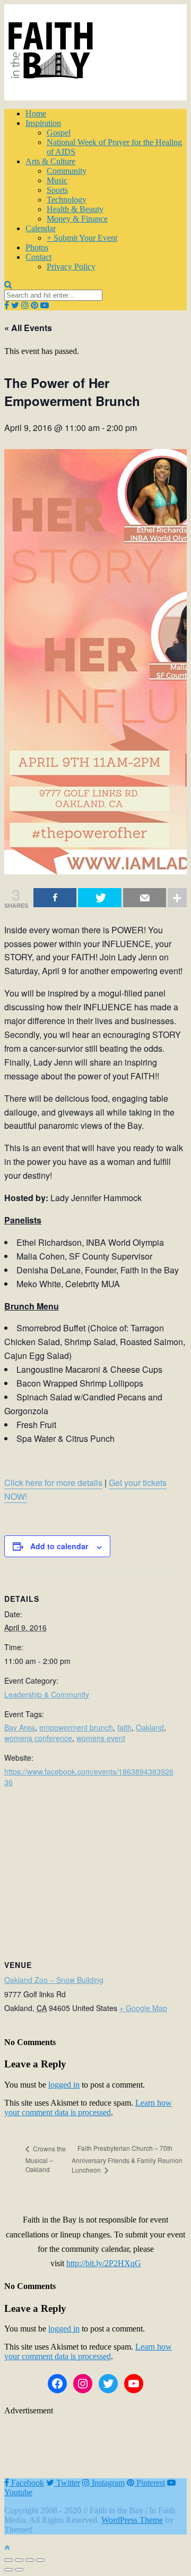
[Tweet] (99, 898)
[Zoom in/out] (40, 2560)
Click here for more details (53, 1483)
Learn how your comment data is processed (88, 2108)
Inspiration (43, 123)
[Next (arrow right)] (19, 2570)
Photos (37, 247)
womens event (101, 1738)
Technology (67, 200)
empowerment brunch (76, 1727)
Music (57, 180)
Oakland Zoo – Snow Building (54, 1980)
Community (67, 171)
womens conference (38, 1738)
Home (36, 113)
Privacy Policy (71, 267)
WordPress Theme (132, 2520)
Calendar (41, 228)
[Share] (55, 898)
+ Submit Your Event (82, 238)
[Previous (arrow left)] (8, 2570)
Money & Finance (77, 219)
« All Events (28, 328)
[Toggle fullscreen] (30, 2560)
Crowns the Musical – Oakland (46, 2159)
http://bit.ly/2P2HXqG (104, 2263)
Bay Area (20, 1727)
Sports (57, 190)
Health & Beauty (75, 209)
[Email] (145, 898)
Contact (38, 257)
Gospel (59, 133)
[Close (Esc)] (8, 2560)
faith (124, 1727)
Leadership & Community (47, 1694)
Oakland (150, 1727)
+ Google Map (143, 2008)
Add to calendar (59, 1546)
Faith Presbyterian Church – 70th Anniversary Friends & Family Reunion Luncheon (127, 2159)
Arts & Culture (50, 161)
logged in (64, 2085)
